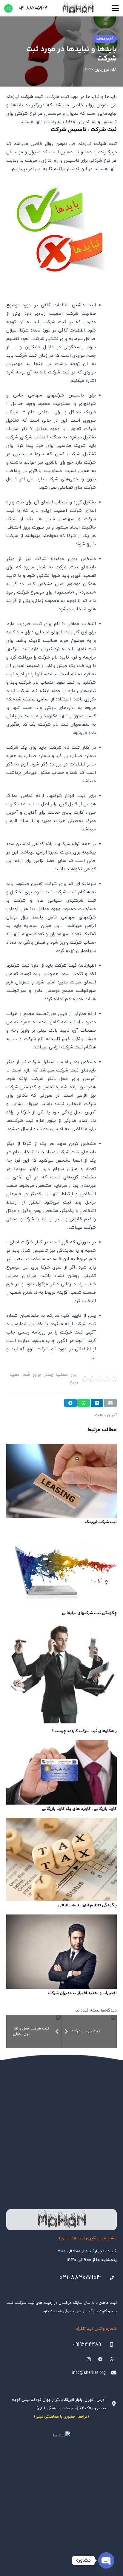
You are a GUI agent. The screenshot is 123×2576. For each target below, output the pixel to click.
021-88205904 (80, 2278)
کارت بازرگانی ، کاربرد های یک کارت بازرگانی (79, 1809)
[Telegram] (100, 2359)
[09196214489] (109, 2345)
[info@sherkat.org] (111, 2373)
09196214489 (87, 2345)
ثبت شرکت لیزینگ (101, 1522)
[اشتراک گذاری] (97, 1403)
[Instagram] (89, 2359)
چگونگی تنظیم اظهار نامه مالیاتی (87, 1905)
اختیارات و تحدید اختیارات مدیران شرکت (82, 1993)
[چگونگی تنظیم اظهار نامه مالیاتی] (61, 1859)
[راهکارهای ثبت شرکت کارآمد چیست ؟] (61, 1674)
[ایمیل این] (110, 1403)
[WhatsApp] (8, 8)
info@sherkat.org (89, 2373)
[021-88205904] (109, 2278)
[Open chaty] (106, 2560)
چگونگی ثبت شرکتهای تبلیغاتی (89, 1613)
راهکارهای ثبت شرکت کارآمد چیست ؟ (84, 1731)
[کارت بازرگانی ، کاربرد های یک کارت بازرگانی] (61, 1772)
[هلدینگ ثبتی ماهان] (78, 8)
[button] (115, 8)
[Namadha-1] (61, 2436)
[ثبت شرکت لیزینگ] (61, 1481)
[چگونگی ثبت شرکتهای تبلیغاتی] (61, 1570)
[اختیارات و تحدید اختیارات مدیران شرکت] (61, 1952)
